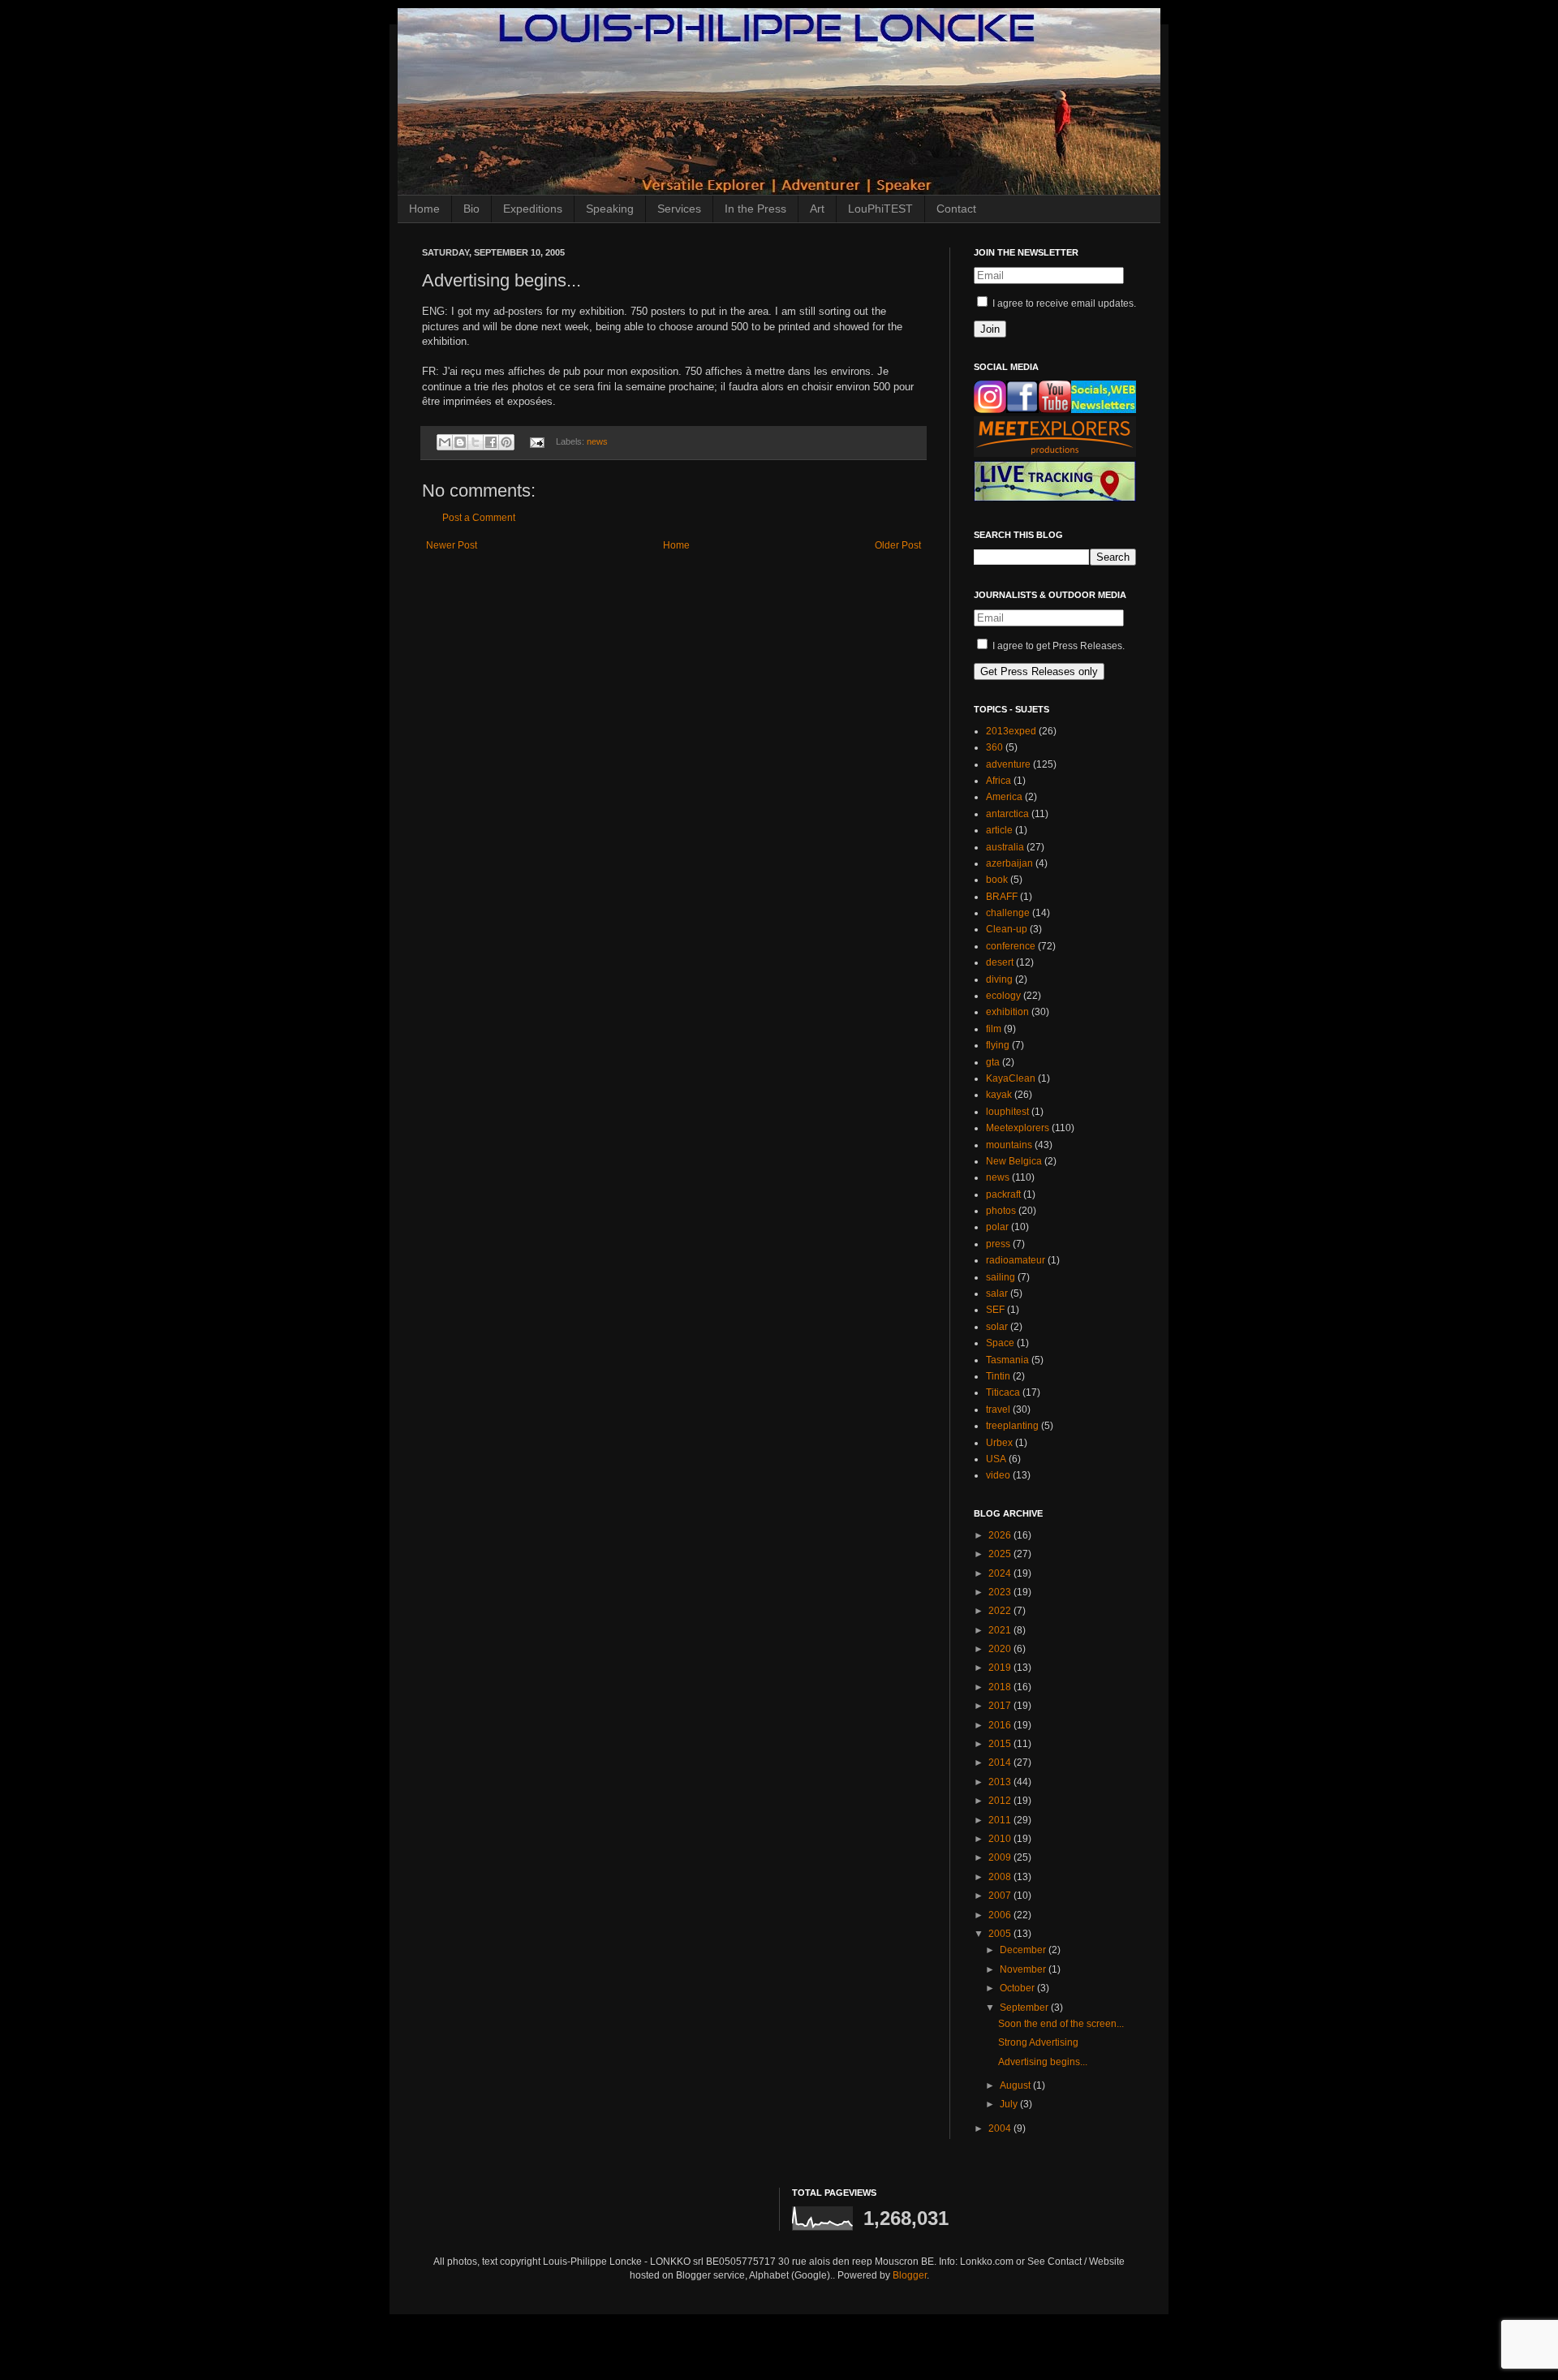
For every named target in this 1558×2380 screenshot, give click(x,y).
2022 (1001, 1611)
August (1016, 2085)
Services (679, 209)
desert (1000, 962)
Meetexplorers (1018, 1128)
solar (997, 1327)
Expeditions (533, 209)
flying (998, 1045)
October (1018, 1988)
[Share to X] (476, 442)
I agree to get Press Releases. (1057, 646)
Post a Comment (479, 518)
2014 (1001, 1762)
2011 (1001, 1820)
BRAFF (1002, 897)
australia (1005, 847)
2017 (1001, 1706)
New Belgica (1014, 1161)
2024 (1001, 1573)
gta (993, 1062)
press (998, 1244)
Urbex (999, 1443)
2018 (1001, 1687)
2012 (1001, 1801)
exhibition (1007, 1012)
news (597, 441)
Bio (471, 209)
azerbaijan (1009, 863)
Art (817, 209)
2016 (1001, 1725)
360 (994, 747)
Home (424, 209)
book (997, 880)
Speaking (610, 209)
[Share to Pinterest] (506, 442)
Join (990, 329)
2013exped (1011, 731)
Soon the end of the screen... (1061, 2024)
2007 (1001, 1896)
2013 (1001, 1782)
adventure (1008, 764)
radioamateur (1016, 1260)
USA (996, 1459)
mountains (1009, 1145)
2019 (1001, 1668)
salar (997, 1293)
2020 (1001, 1649)
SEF (995, 1310)
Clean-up (1007, 929)
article (999, 830)
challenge (1008, 913)
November (1024, 1969)
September (1025, 2008)
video (998, 1475)
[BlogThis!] (460, 442)
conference (1011, 946)
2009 (1001, 1857)
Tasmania (1007, 1360)
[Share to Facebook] (491, 442)
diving (999, 979)
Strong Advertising (1038, 2042)
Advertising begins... (1043, 2062)
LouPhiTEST (880, 209)
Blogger (910, 2275)
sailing (1001, 1277)
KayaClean (1011, 1078)
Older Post (898, 545)
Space (1000, 1343)
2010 (1001, 1839)
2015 (1001, 1744)
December (1024, 1950)
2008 (1001, 1877)
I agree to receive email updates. (1063, 303)
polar (997, 1227)
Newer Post (452, 545)
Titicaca (1003, 1392)
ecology (1003, 996)
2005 (1001, 1934)
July (1010, 2104)
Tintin (998, 1376)
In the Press (755, 209)
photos (1001, 1211)
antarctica (1007, 814)
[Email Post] (536, 441)
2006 (1001, 1915)
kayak (999, 1095)
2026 (1001, 1535)
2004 (1001, 2128)
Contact (956, 209)
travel (998, 1409)
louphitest (1007, 1112)
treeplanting (1012, 1426)
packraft (1003, 1194)
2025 (1001, 1554)
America (1004, 797)
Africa (998, 781)
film (994, 1029)
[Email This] (445, 442)
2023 (1001, 1592)
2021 (1001, 1630)
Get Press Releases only (1039, 671)
